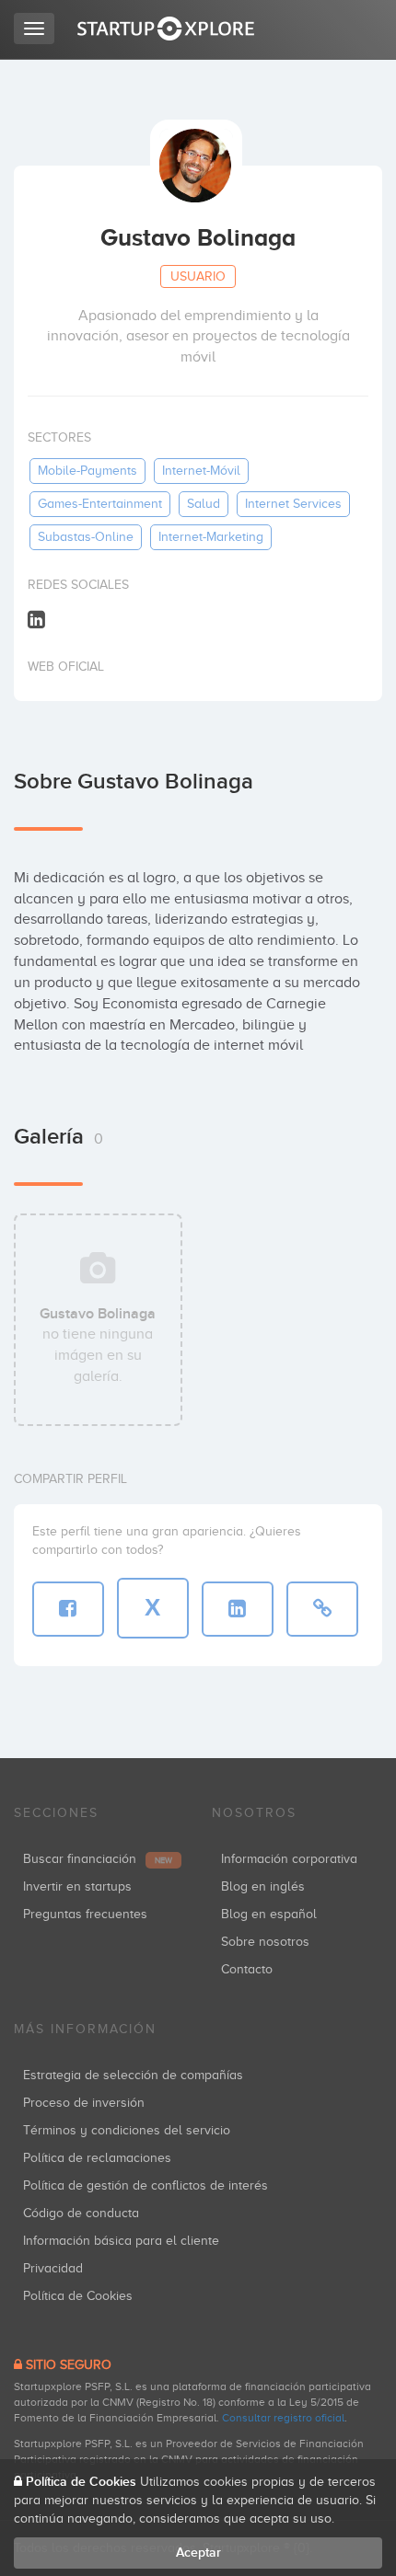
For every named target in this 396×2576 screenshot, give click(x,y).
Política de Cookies (78, 2296)
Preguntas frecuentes (85, 1914)
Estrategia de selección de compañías (133, 2075)
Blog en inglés (263, 1886)
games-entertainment (100, 504)
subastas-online (86, 537)
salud (204, 504)
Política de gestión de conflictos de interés (146, 2185)
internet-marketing (211, 537)
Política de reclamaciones (97, 2158)
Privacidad (53, 2268)
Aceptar (198, 2553)
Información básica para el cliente (121, 2241)
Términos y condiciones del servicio (127, 2130)
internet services (293, 504)
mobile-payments (87, 471)
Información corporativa (289, 1859)
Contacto (247, 1969)
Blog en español (269, 1914)
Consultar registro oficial (283, 2418)
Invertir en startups (77, 1886)
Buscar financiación (98, 1859)
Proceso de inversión (84, 2103)
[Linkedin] (36, 619)
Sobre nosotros (265, 1942)
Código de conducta (81, 2213)
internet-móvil (201, 471)
